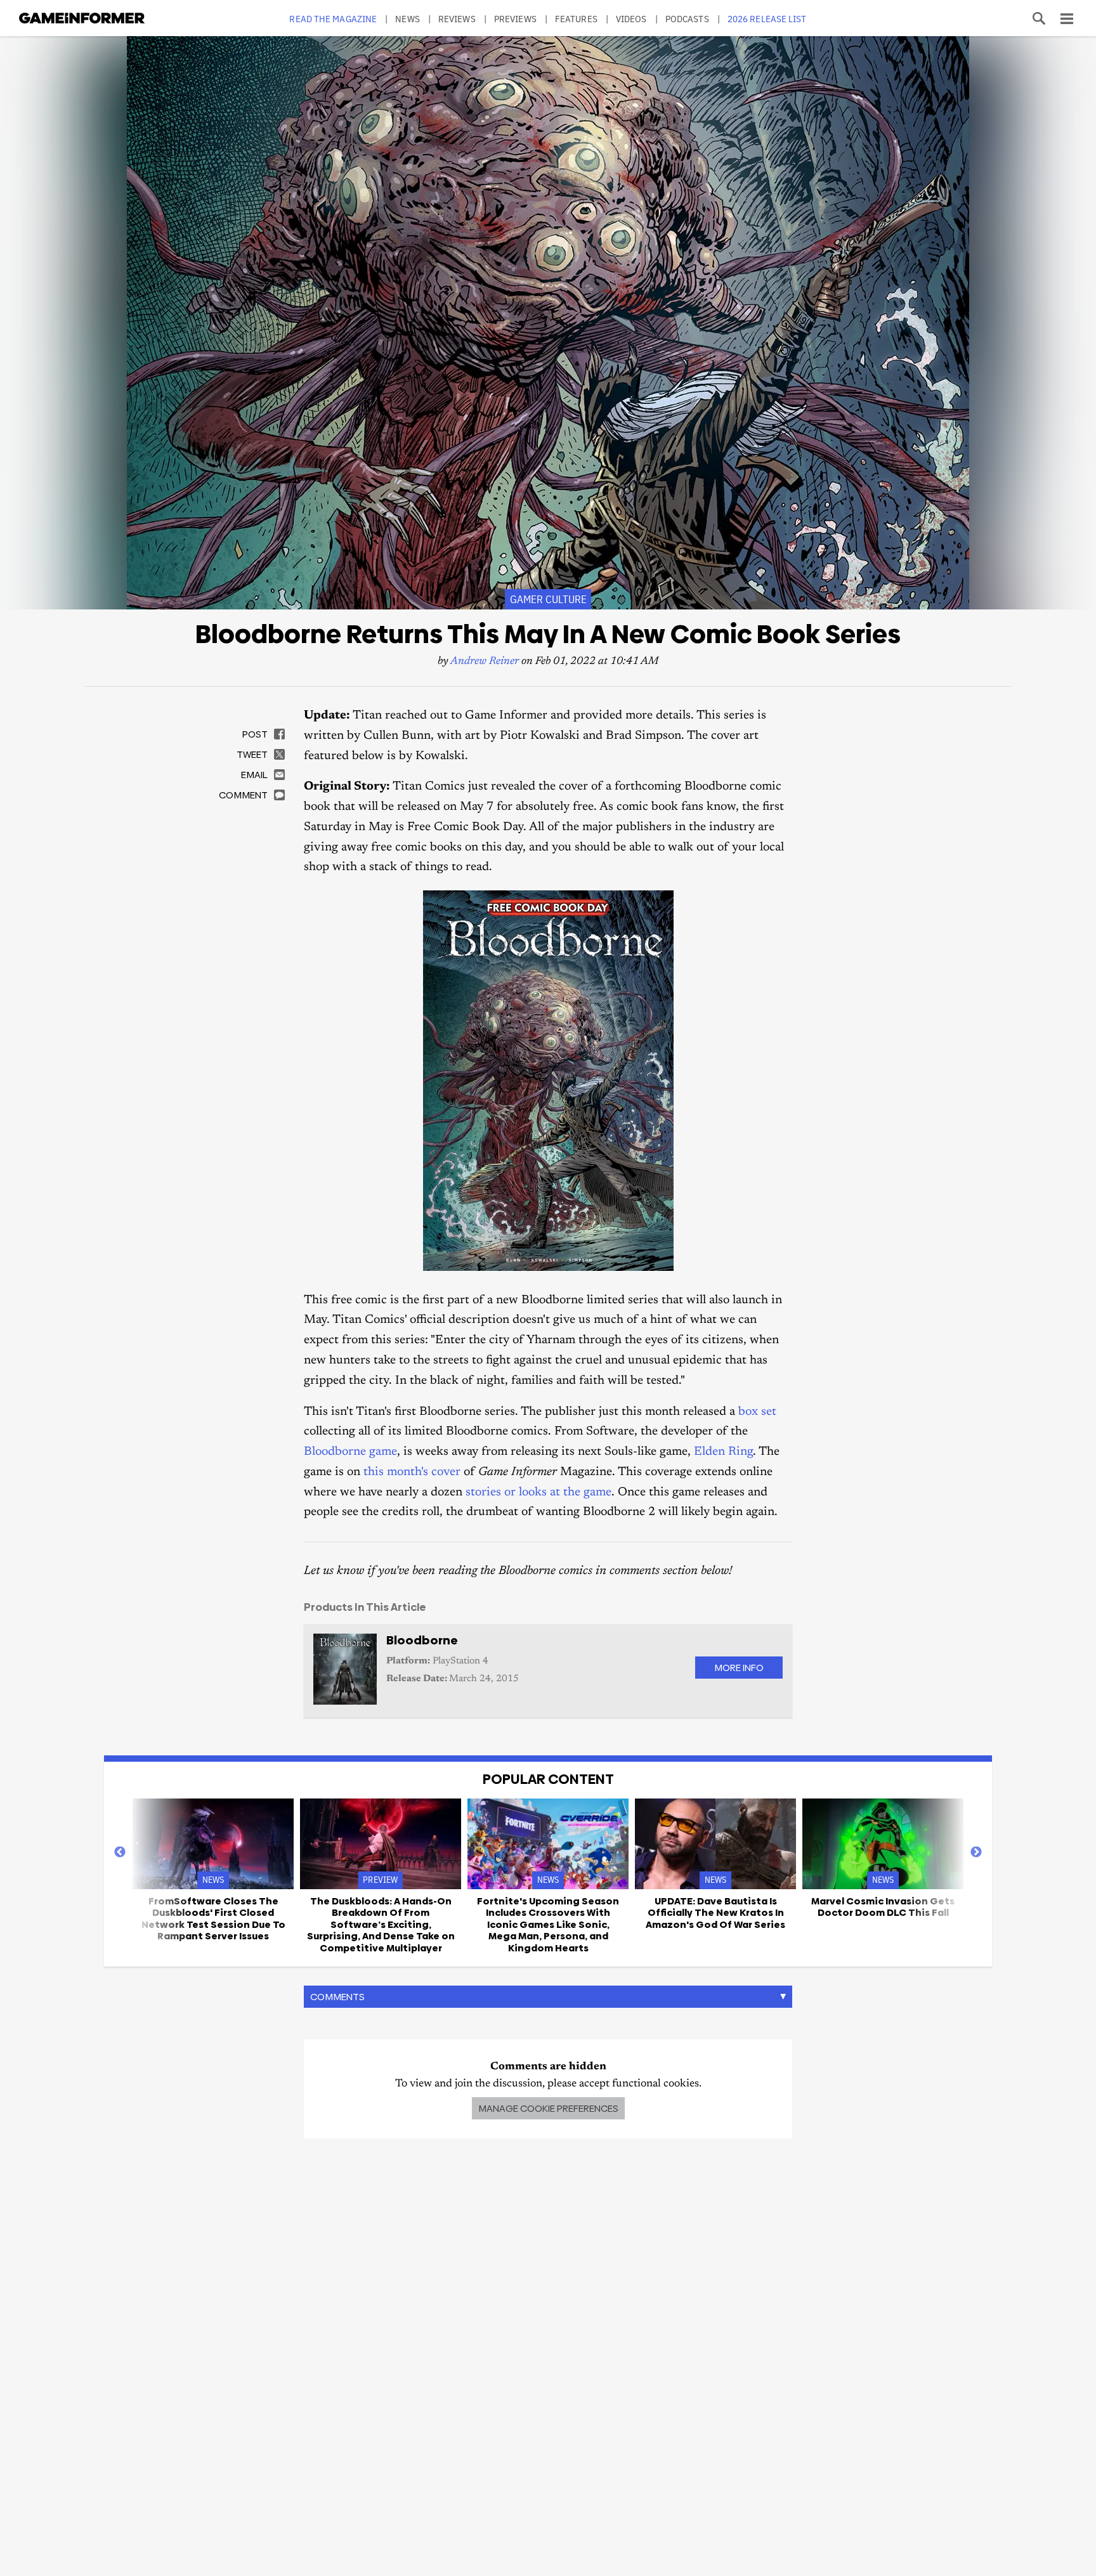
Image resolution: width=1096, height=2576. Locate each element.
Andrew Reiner (485, 662)
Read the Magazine (333, 19)
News (407, 19)
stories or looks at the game (538, 1493)
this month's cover (412, 1472)
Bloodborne (422, 1640)
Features (576, 19)
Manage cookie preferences (548, 2108)
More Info (739, 1668)
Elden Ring (723, 1452)
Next (976, 1852)
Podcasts (687, 19)
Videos (631, 19)
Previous (120, 1852)
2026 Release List (767, 19)
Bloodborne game (350, 1452)
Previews (515, 19)
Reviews (457, 19)
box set (757, 1412)
